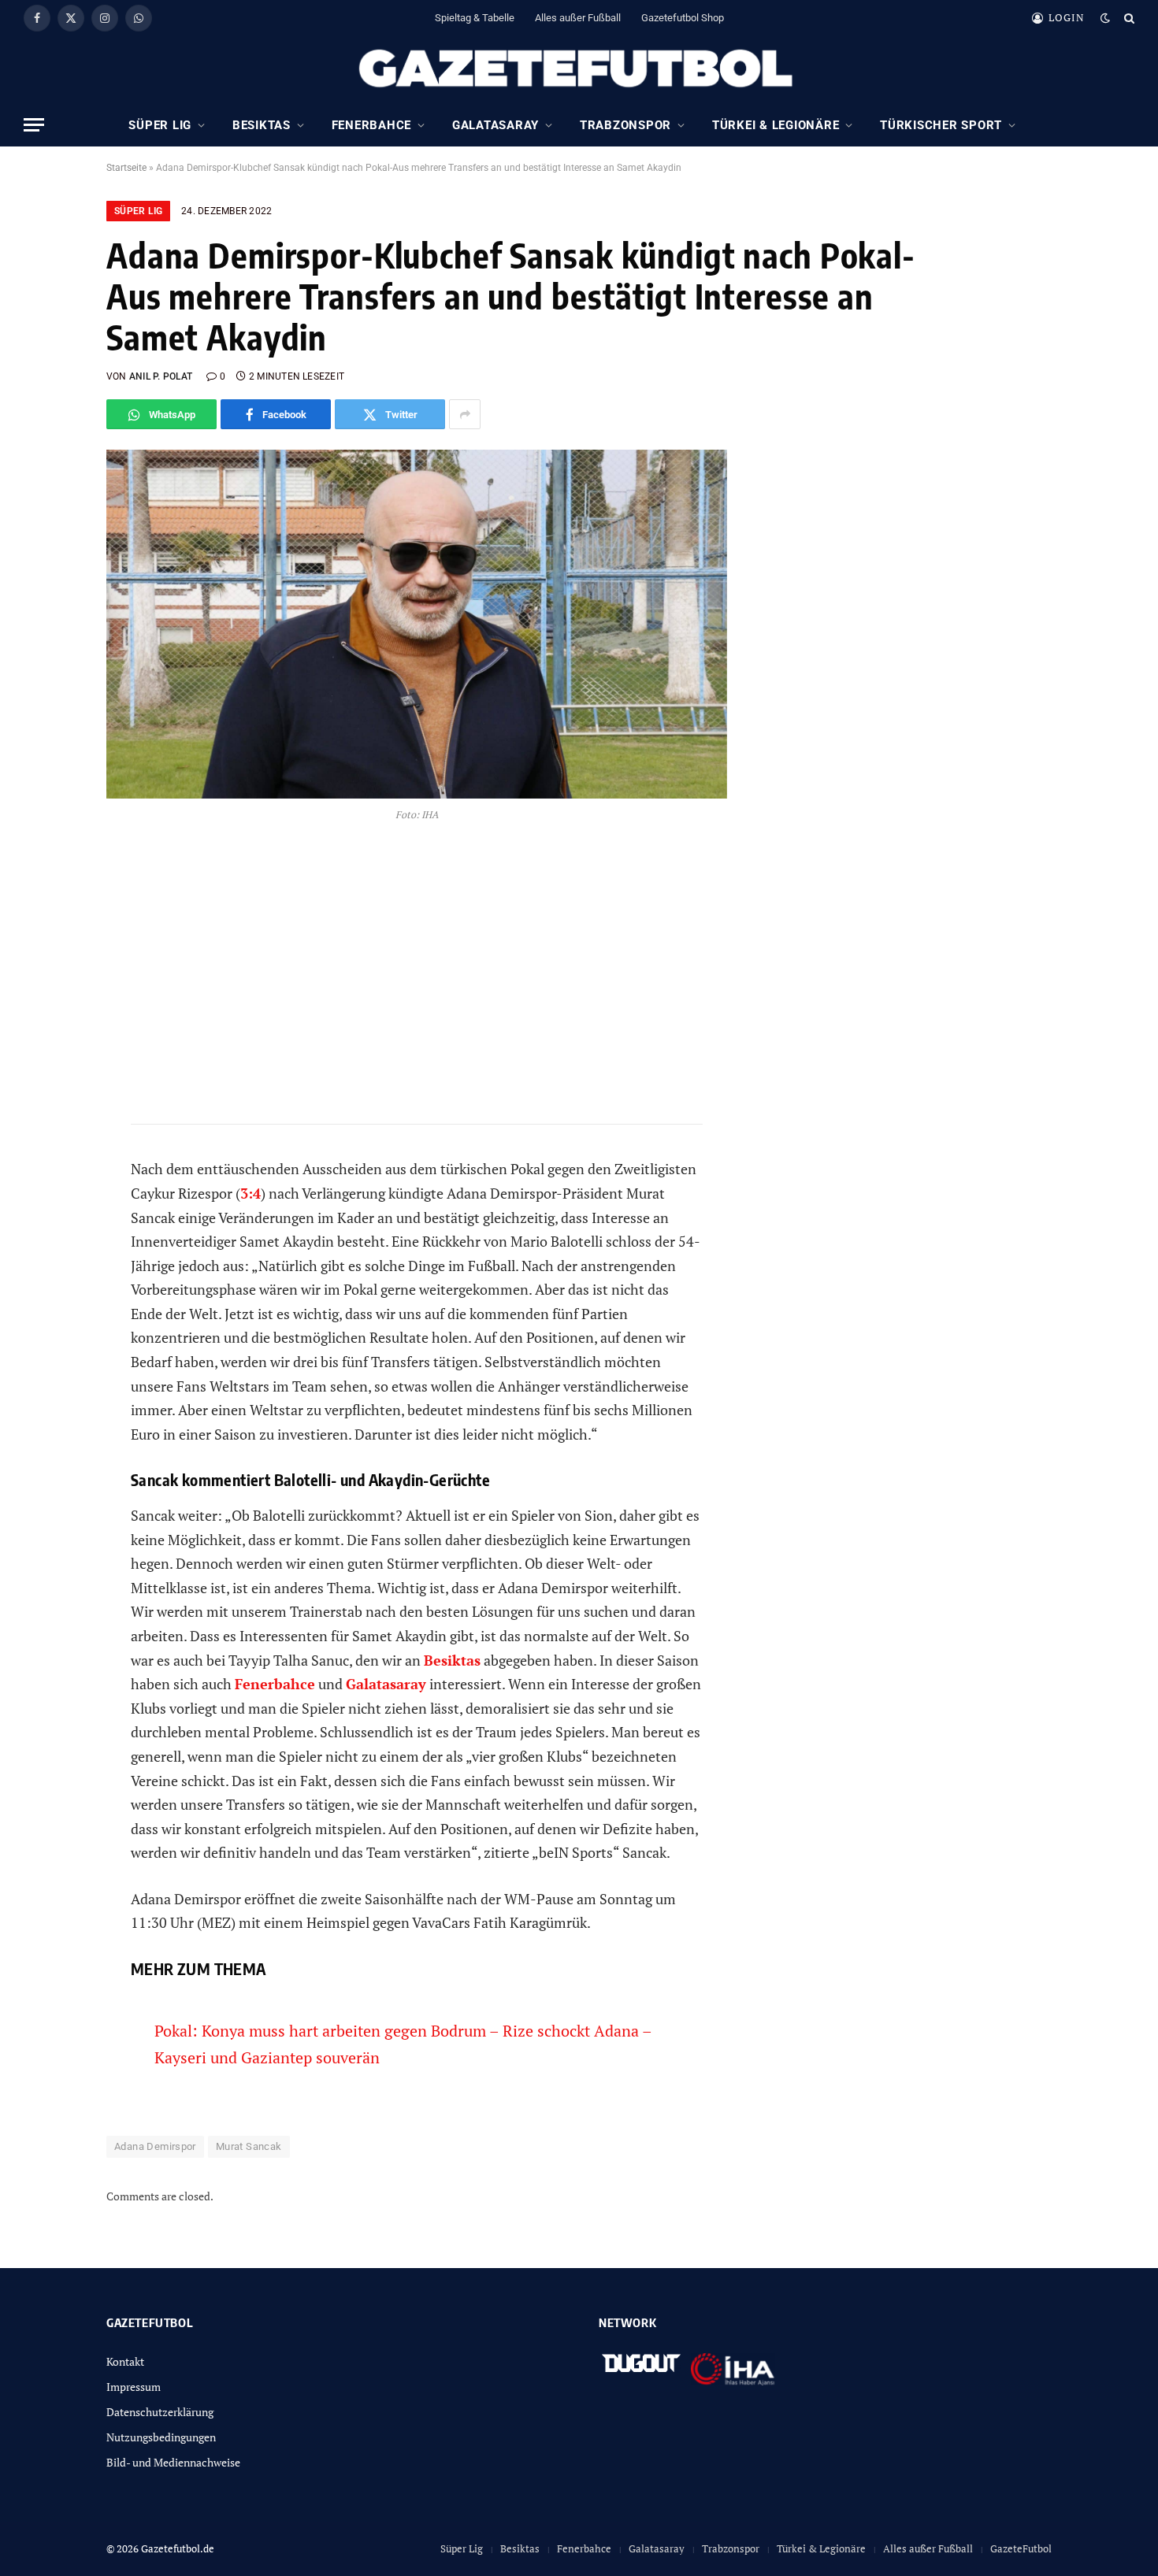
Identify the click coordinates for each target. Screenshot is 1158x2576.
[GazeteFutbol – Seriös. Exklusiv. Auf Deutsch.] (579, 69)
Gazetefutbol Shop (683, 18)
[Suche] (1128, 18)
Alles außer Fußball (578, 18)
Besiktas (262, 125)
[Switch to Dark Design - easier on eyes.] (1105, 18)
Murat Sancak (249, 2146)
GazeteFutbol (1021, 2548)
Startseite (126, 168)
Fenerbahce (372, 125)
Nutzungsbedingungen (161, 2437)
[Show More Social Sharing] (465, 414)
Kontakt (125, 2361)
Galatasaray (495, 125)
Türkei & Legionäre (776, 125)
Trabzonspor (625, 125)
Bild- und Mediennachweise (173, 2462)
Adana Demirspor (155, 2146)
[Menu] (34, 125)
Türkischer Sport (941, 125)
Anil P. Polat (161, 376)
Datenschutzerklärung (160, 2412)
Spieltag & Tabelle (475, 18)
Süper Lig (160, 125)
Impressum (134, 2387)
